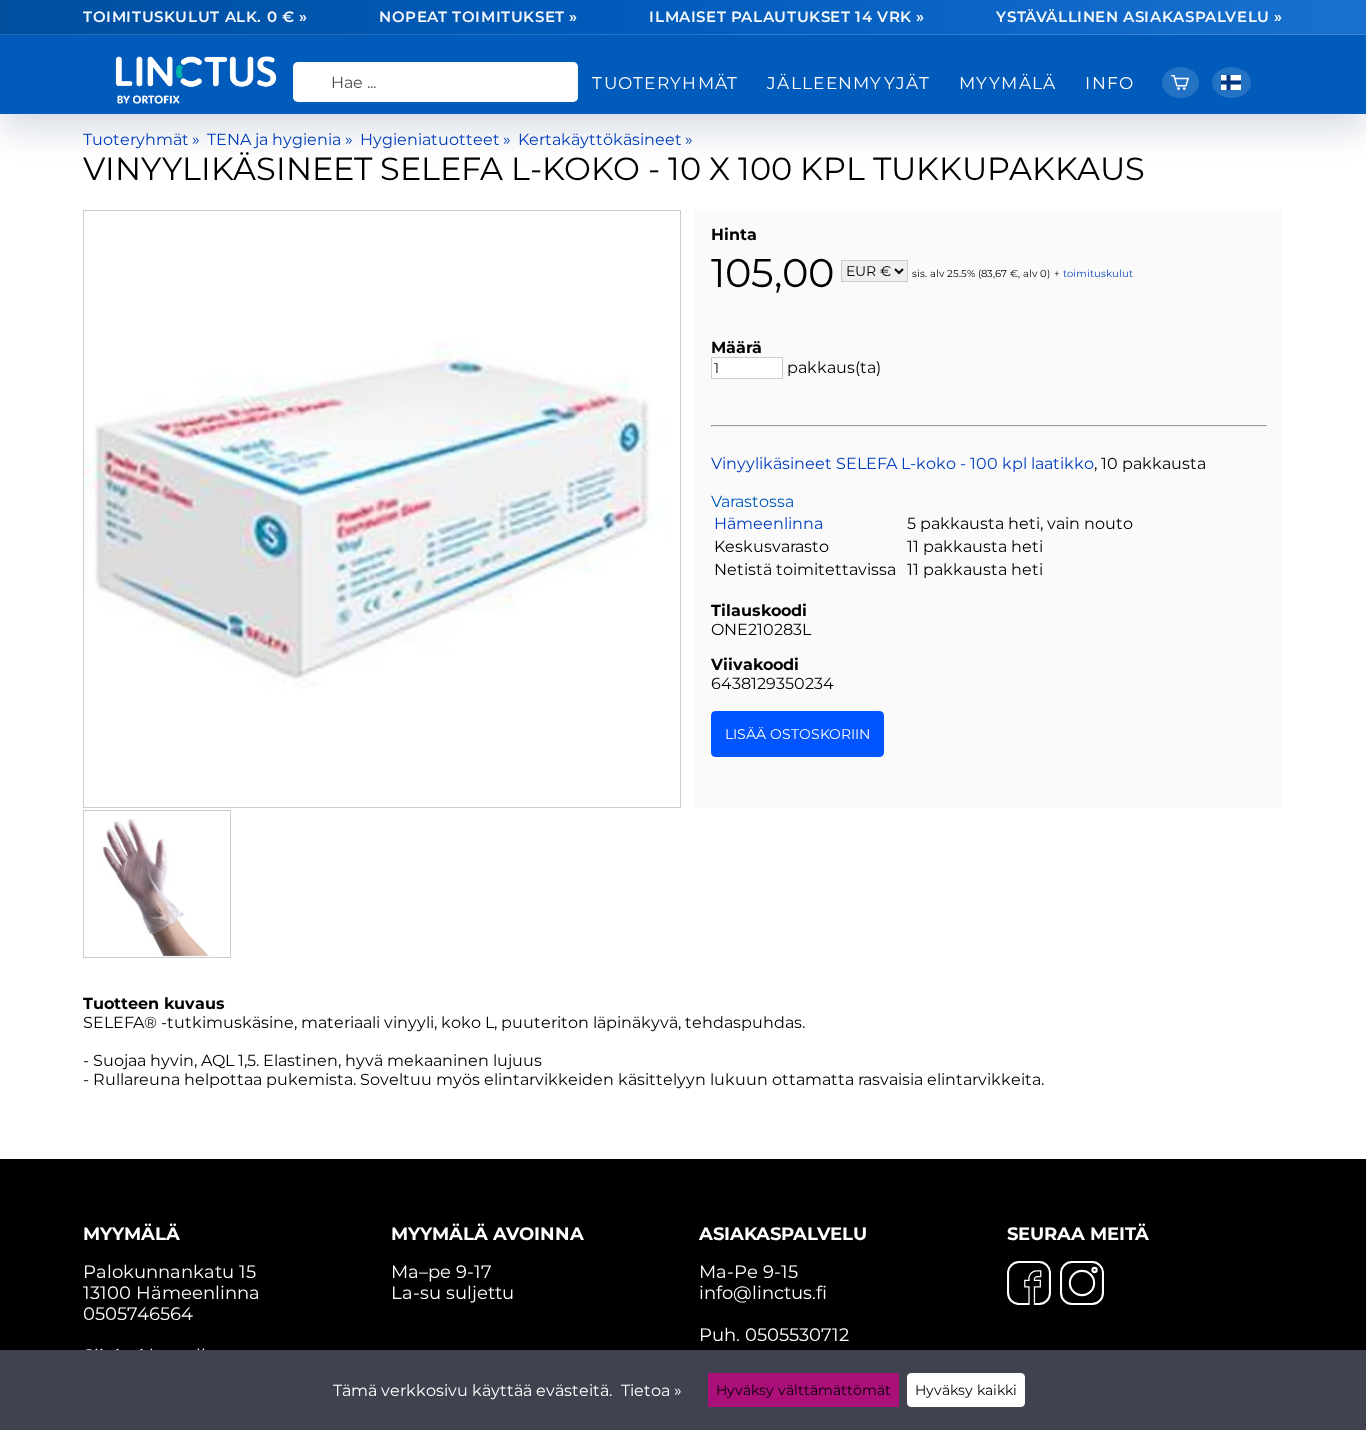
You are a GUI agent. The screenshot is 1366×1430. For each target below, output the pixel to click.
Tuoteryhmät (665, 82)
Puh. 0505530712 (774, 1334)
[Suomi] (1231, 82)
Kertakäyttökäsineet (605, 139)
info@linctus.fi (763, 1292)
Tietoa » (651, 1390)
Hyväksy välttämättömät (803, 1390)
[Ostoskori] (1180, 82)
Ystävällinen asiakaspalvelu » (1139, 17)
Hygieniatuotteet (435, 139)
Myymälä (1008, 82)
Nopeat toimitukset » (478, 17)
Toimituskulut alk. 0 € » (195, 17)
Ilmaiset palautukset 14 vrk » (787, 17)
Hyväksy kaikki (966, 1390)
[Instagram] (1082, 1285)
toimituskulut (1098, 272)
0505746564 (138, 1313)
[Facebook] (1029, 1285)
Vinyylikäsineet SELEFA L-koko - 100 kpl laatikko (902, 463)
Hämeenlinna (768, 523)
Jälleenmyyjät (848, 82)
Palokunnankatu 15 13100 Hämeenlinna (171, 1263)
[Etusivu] (204, 98)
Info (1109, 82)
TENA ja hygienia (279, 139)
